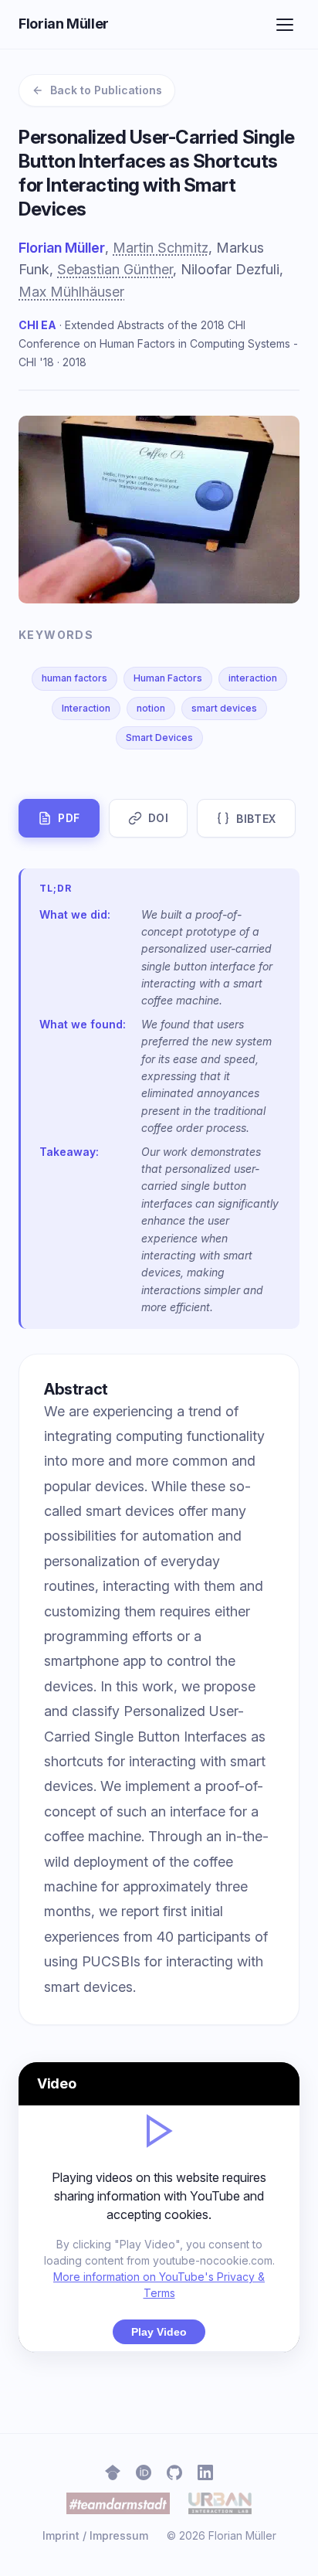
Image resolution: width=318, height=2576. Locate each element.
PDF (69, 818)
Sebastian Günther (115, 269)
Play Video (159, 2332)
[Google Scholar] (113, 2472)
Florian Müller (64, 24)
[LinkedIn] (205, 2472)
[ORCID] (144, 2472)
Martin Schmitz (161, 248)
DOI (159, 818)
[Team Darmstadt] (118, 2503)
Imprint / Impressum (95, 2535)
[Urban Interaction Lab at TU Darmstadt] (220, 2503)
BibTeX (256, 819)
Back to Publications (106, 90)
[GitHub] (174, 2472)
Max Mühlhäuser (71, 292)
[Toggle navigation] (285, 25)
